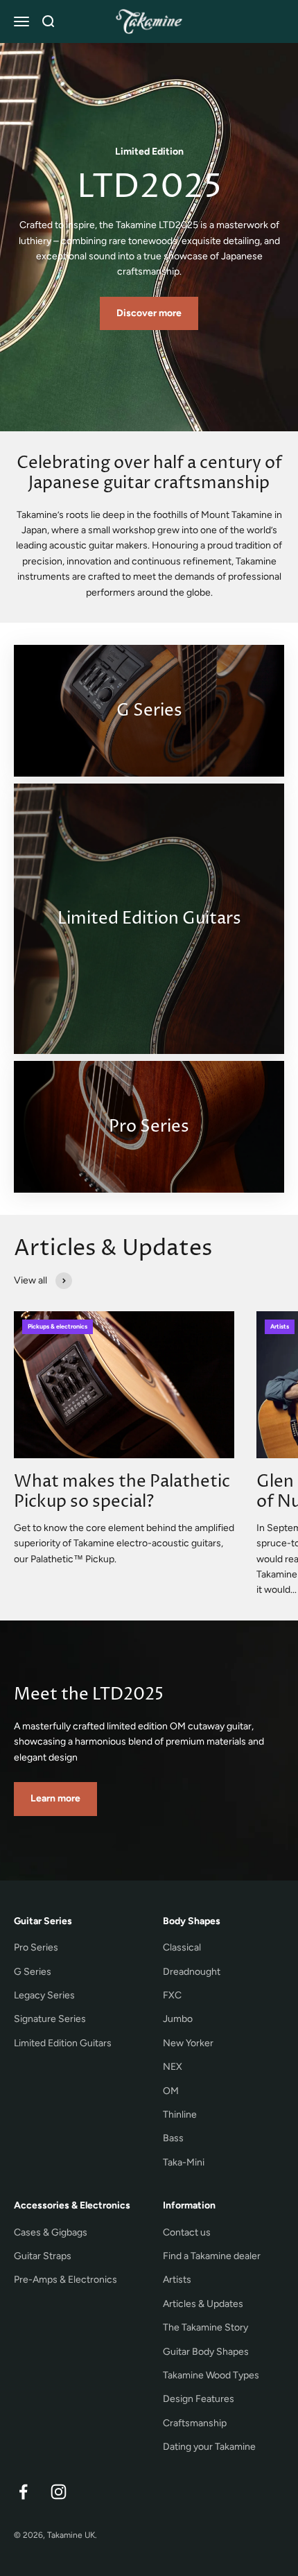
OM (171, 2091)
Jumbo (178, 2019)
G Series (33, 1972)
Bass (173, 2138)
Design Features (199, 2399)
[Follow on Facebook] (23, 2492)
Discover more (149, 313)
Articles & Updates (203, 2304)
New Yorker (188, 2043)
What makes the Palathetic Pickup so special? (122, 1492)
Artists (177, 2280)
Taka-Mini (184, 2162)
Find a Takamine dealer (212, 2256)
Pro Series (36, 1947)
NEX (173, 2067)
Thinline (180, 2115)
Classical (182, 1947)
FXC (172, 1995)
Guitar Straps (43, 2256)
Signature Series (50, 2019)
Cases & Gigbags (51, 2232)
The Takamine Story (205, 2327)
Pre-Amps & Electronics (65, 2280)
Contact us (187, 2232)
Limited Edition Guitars (63, 2043)
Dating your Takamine (209, 2447)
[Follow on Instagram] (59, 2492)
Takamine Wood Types (211, 2375)
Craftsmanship (195, 2423)
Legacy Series (44, 1995)
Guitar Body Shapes (206, 2352)
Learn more (55, 1798)
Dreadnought (192, 1972)
